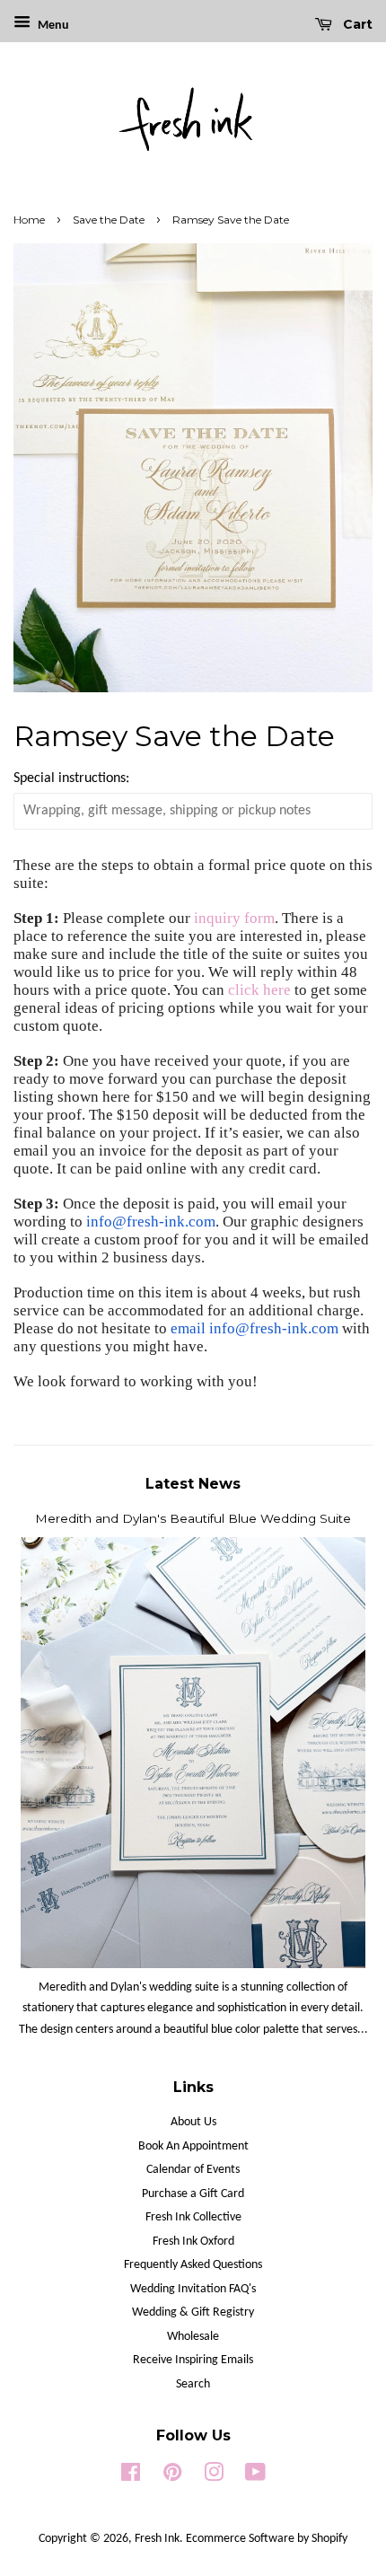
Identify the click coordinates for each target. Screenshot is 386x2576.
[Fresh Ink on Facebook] (131, 2477)
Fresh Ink (157, 2539)
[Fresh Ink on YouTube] (255, 2477)
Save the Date (109, 220)
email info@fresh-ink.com (254, 1328)
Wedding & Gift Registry (193, 2312)
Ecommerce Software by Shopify (267, 2539)
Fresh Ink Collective (193, 2217)
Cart (356, 24)
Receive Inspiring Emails (193, 2360)
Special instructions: (71, 778)
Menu (52, 26)
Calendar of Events (193, 2170)
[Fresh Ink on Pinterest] (172, 2477)
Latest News (193, 1484)
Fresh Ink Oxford (193, 2242)
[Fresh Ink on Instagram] (214, 2477)
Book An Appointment (193, 2146)
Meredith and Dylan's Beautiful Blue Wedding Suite (193, 1518)
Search (193, 2384)
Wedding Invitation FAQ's (193, 2289)
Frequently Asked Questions (193, 2265)
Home (29, 220)
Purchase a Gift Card (193, 2194)
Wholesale (193, 2337)
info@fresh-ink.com (151, 1222)
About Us (193, 2122)
